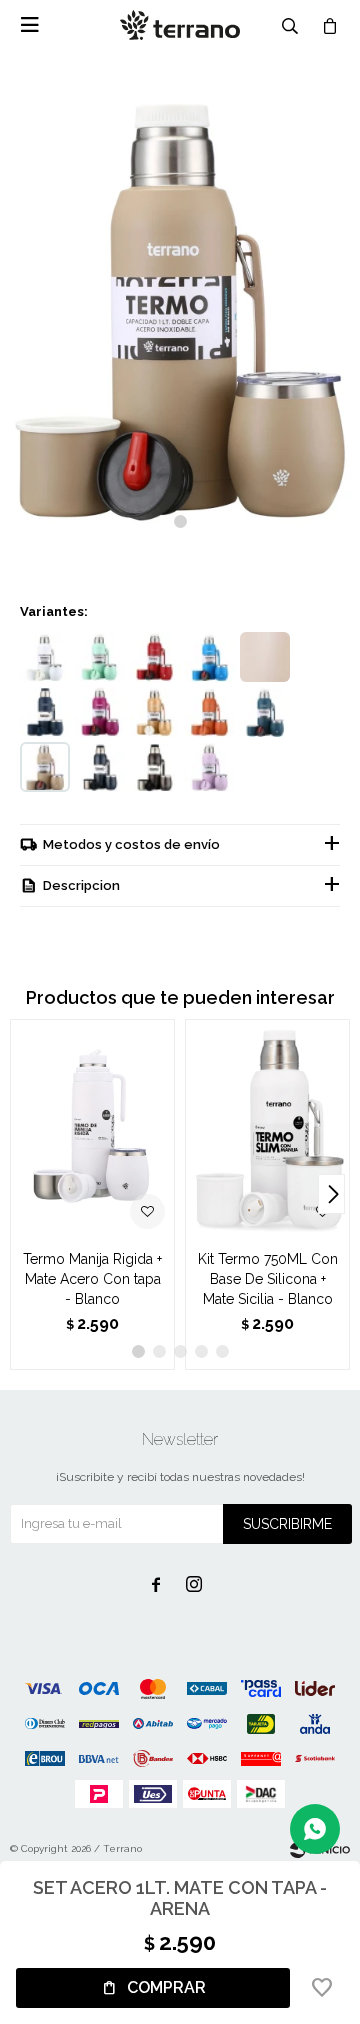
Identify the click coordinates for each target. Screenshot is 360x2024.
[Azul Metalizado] (100, 767)
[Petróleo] (265, 712)
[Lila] (210, 767)
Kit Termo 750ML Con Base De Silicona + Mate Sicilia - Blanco (268, 1279)
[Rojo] (155, 657)
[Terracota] (210, 712)
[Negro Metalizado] (155, 767)
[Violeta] (100, 712)
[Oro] (155, 712)
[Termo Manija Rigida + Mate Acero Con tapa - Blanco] (92, 1129)
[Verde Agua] (100, 657)
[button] (180, 521)
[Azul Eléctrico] (210, 657)
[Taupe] (265, 657)
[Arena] (45, 767)
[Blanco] (45, 657)
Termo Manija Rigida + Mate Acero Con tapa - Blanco (92, 1279)
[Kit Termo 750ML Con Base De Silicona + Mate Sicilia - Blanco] (267, 1129)
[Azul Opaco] (45, 712)
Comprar (166, 1987)
